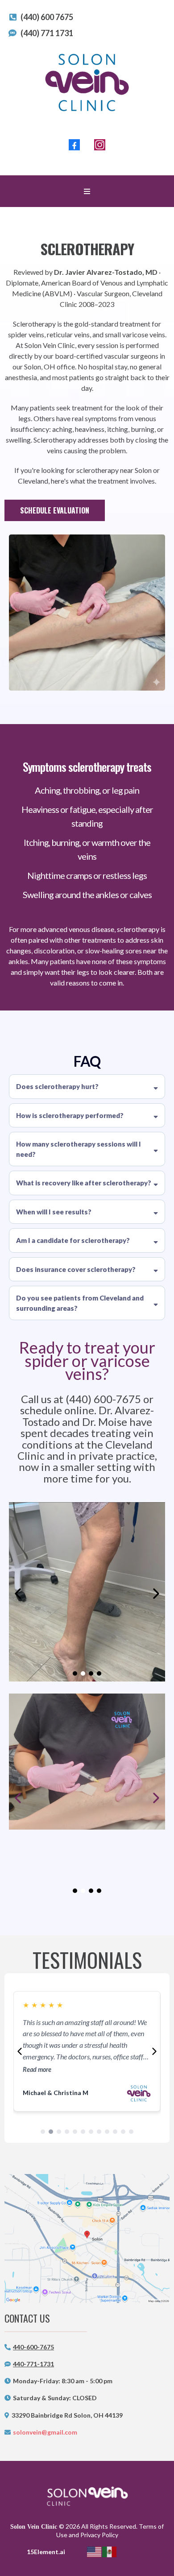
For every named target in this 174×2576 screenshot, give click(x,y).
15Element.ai (46, 2552)
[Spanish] (110, 2551)
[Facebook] (74, 145)
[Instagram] (100, 145)
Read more (37, 2047)
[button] (87, 191)
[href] (87, 2238)
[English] (95, 2551)
